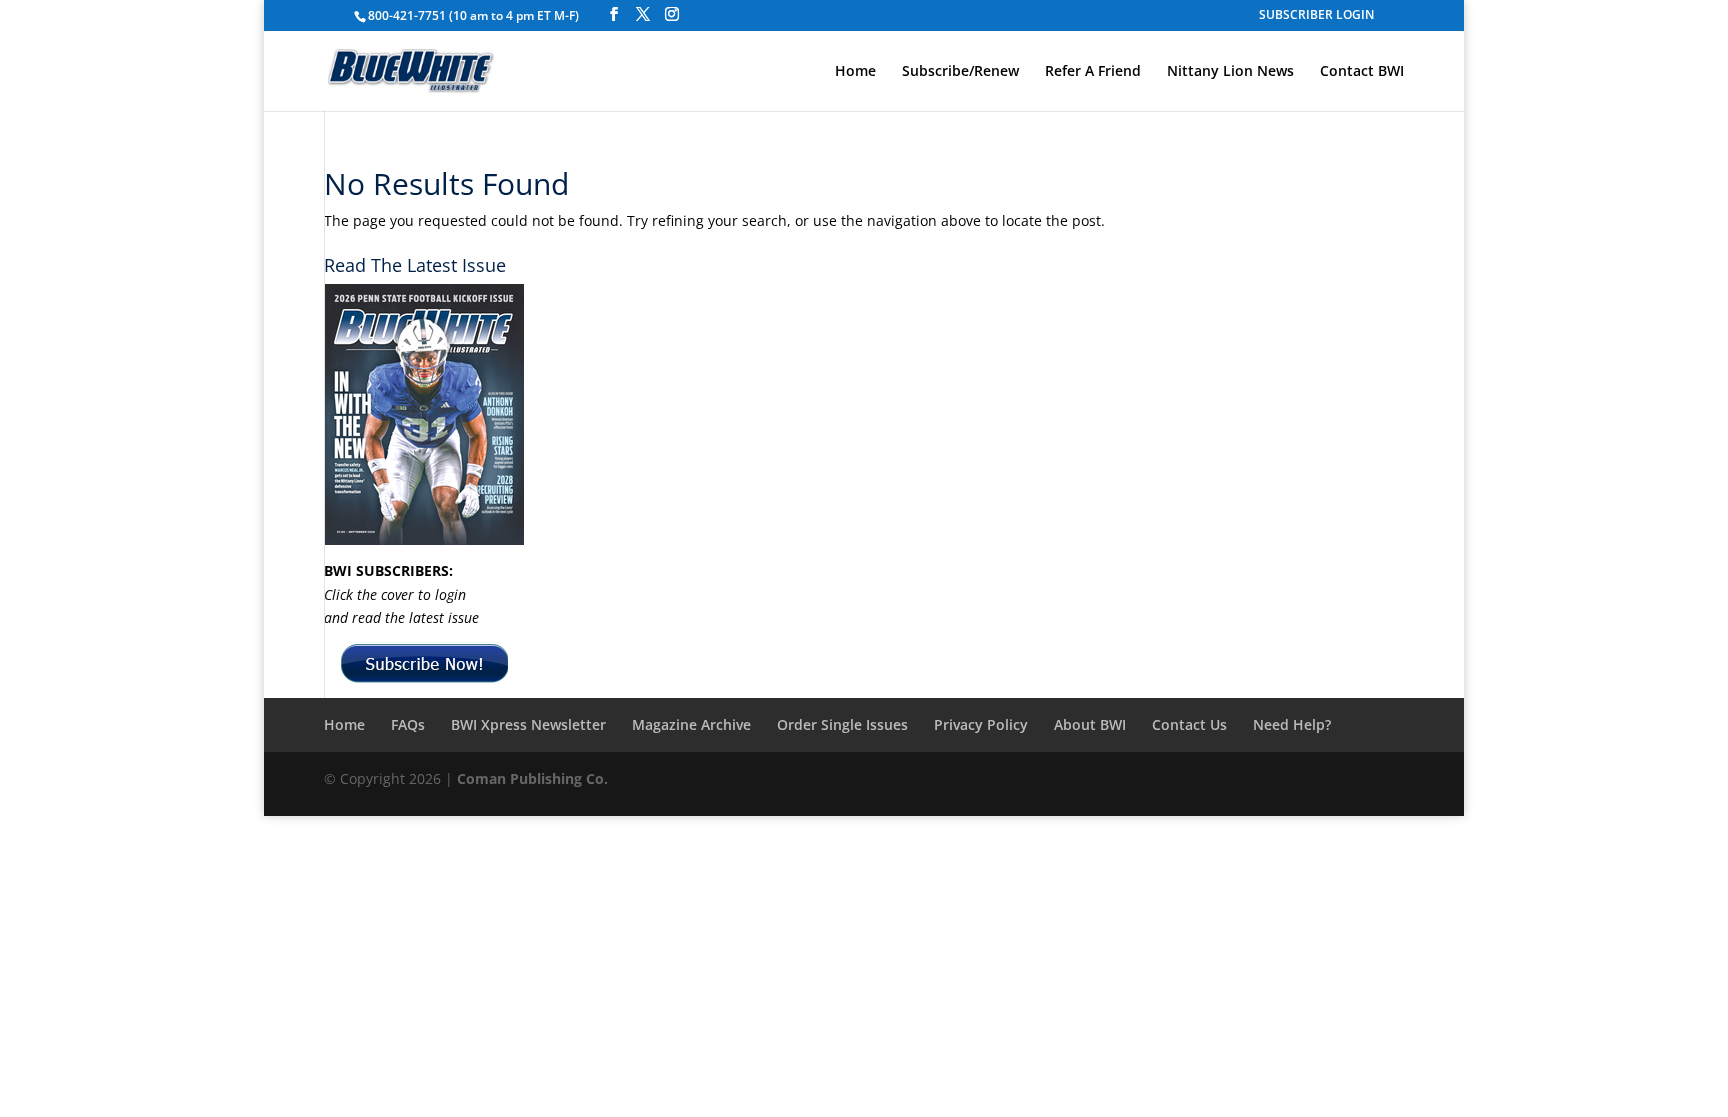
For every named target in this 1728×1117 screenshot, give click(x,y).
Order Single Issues (842, 724)
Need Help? (1292, 724)
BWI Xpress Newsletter (528, 724)
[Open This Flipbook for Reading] (424, 414)
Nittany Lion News (1230, 72)
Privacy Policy (981, 724)
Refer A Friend (1093, 72)
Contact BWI (1362, 72)
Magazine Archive (691, 724)
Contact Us (1189, 724)
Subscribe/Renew (960, 72)
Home (855, 72)
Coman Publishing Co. (532, 778)
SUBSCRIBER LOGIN (1316, 16)
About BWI (1090, 724)
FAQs (408, 724)
